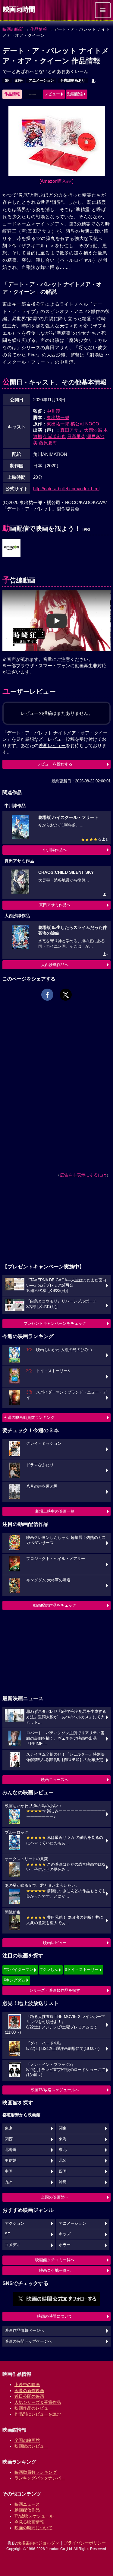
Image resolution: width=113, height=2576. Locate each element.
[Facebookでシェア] (47, 995)
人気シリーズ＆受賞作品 (38, 2402)
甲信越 (11, 2161)
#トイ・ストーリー (82, 1970)
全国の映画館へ (55, 2197)
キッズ (65, 2234)
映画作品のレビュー (33, 2408)
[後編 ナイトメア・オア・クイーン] (11, 548)
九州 (9, 2182)
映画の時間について (55, 2316)
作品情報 (39, 29)
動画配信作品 (27, 2510)
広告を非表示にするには (83, 1175)
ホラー (65, 2245)
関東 (63, 2128)
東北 (63, 2150)
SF (7, 80)
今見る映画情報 (29, 2522)
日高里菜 (76, 436)
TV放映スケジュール (34, 2516)
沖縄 (63, 2182)
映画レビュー (55, 1943)
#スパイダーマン (18, 1970)
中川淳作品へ (55, 850)
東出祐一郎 (58, 417)
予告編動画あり (73, 80)
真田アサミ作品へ (55, 905)
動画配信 (75, 94)
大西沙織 (93, 430)
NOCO (92, 424)
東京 (9, 2128)
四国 (63, 2171)
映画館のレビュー (31, 2446)
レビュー (52, 94)
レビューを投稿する (55, 764)
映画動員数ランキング (36, 2472)
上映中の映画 (27, 2385)
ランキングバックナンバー (40, 2478)
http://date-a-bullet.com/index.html (66, 489)
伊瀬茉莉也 (55, 436)
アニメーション (41, 80)
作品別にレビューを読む (38, 2414)
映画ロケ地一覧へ (55, 2270)
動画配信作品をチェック (55, 1605)
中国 (9, 2171)
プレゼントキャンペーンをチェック (55, 1323)
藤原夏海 (48, 443)
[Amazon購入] (56, 181)
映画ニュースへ (55, 1780)
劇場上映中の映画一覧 (55, 1511)
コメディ (13, 2245)
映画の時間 (13, 29)
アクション (15, 2224)
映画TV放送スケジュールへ (55, 2090)
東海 (63, 2139)
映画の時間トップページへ (28, 2341)
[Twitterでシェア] (66, 995)
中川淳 (53, 411)
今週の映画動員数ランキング (29, 1417)
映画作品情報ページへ (24, 2331)
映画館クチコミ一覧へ (55, 2260)
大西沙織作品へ (55, 965)
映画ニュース (27, 2504)
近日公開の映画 (29, 2396)
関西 (9, 2139)
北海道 (11, 2150)
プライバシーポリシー (85, 2543)
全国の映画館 (27, 2440)
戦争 (19, 80)
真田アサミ (72, 430)
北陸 (63, 2161)
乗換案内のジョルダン (38, 2543)
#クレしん (49, 1970)
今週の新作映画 (29, 2391)
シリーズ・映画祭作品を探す (55, 1990)
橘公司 (77, 424)
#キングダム (14, 1980)
